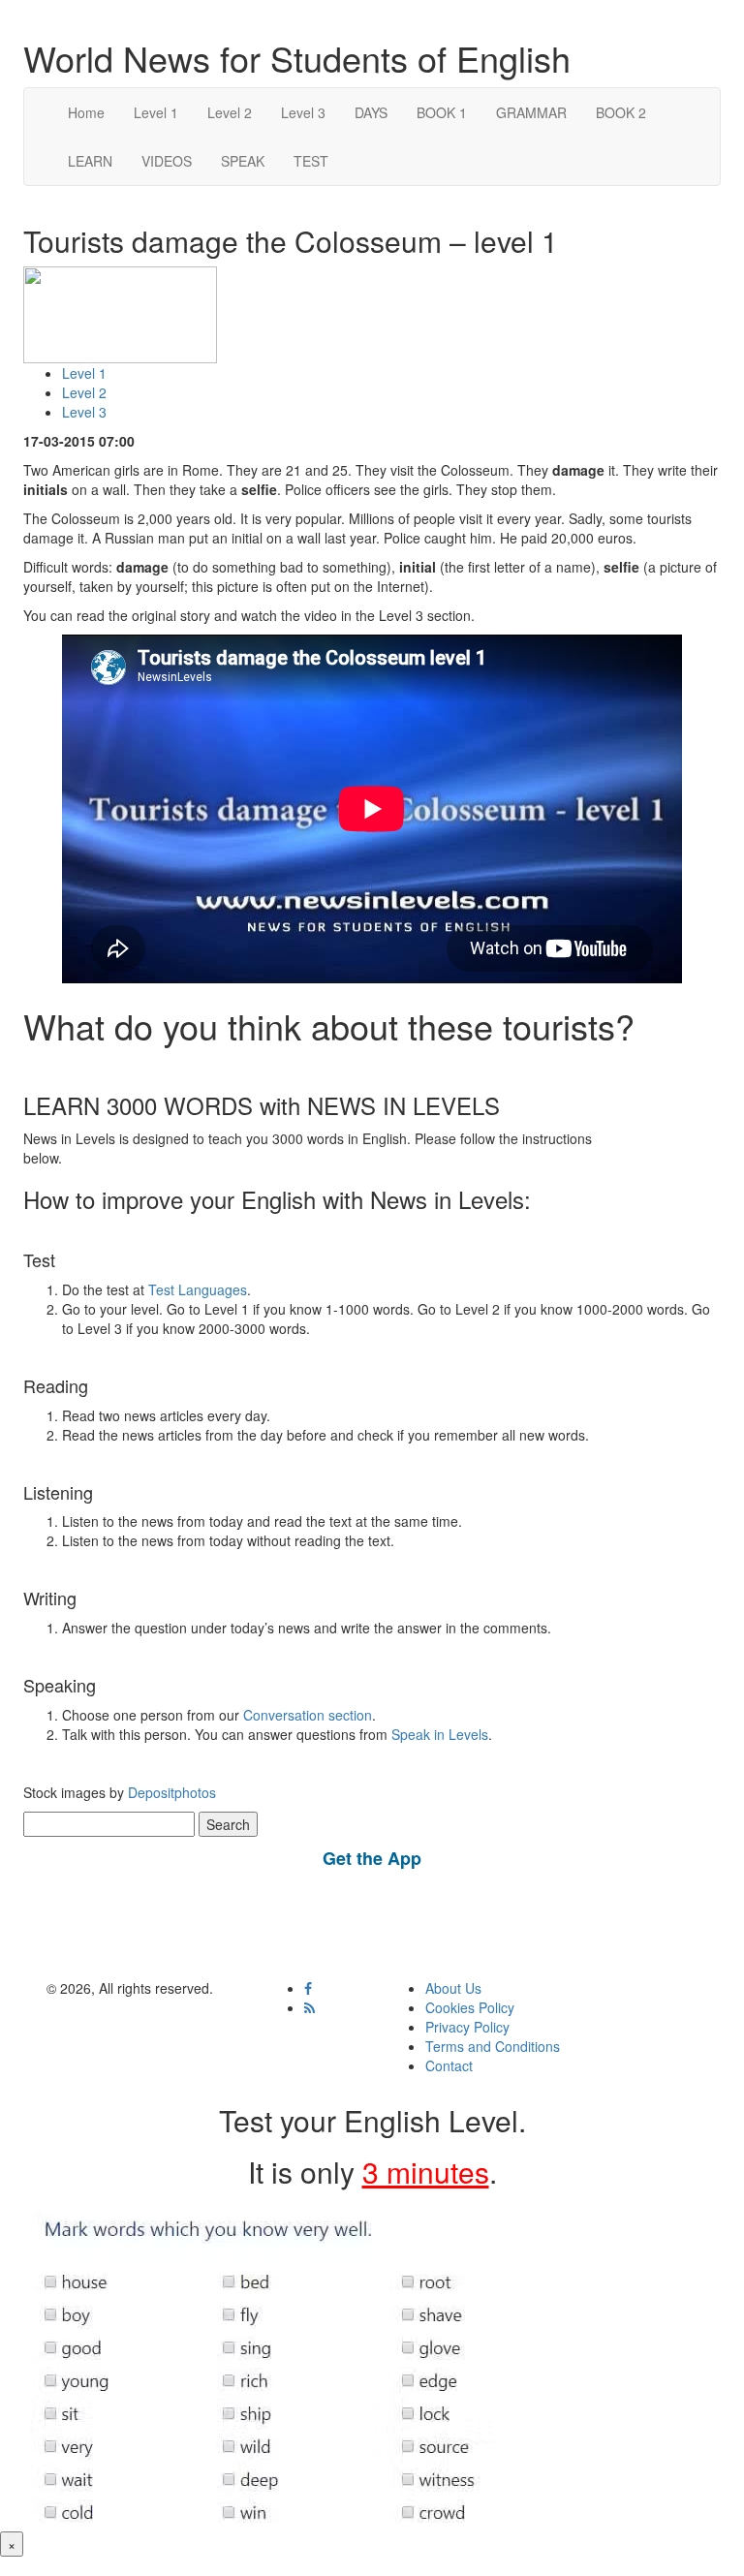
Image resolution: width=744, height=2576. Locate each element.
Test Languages (198, 1289)
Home (86, 112)
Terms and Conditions (493, 2046)
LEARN (90, 161)
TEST (311, 161)
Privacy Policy (467, 2027)
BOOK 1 (442, 112)
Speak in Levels (440, 1734)
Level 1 (156, 112)
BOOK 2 (621, 112)
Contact (449, 2065)
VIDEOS (167, 161)
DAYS (371, 112)
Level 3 (303, 112)
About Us (453, 1988)
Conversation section (308, 1715)
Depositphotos (170, 1792)
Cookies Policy (470, 2007)
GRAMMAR (531, 112)
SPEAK (243, 161)
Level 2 (230, 112)
